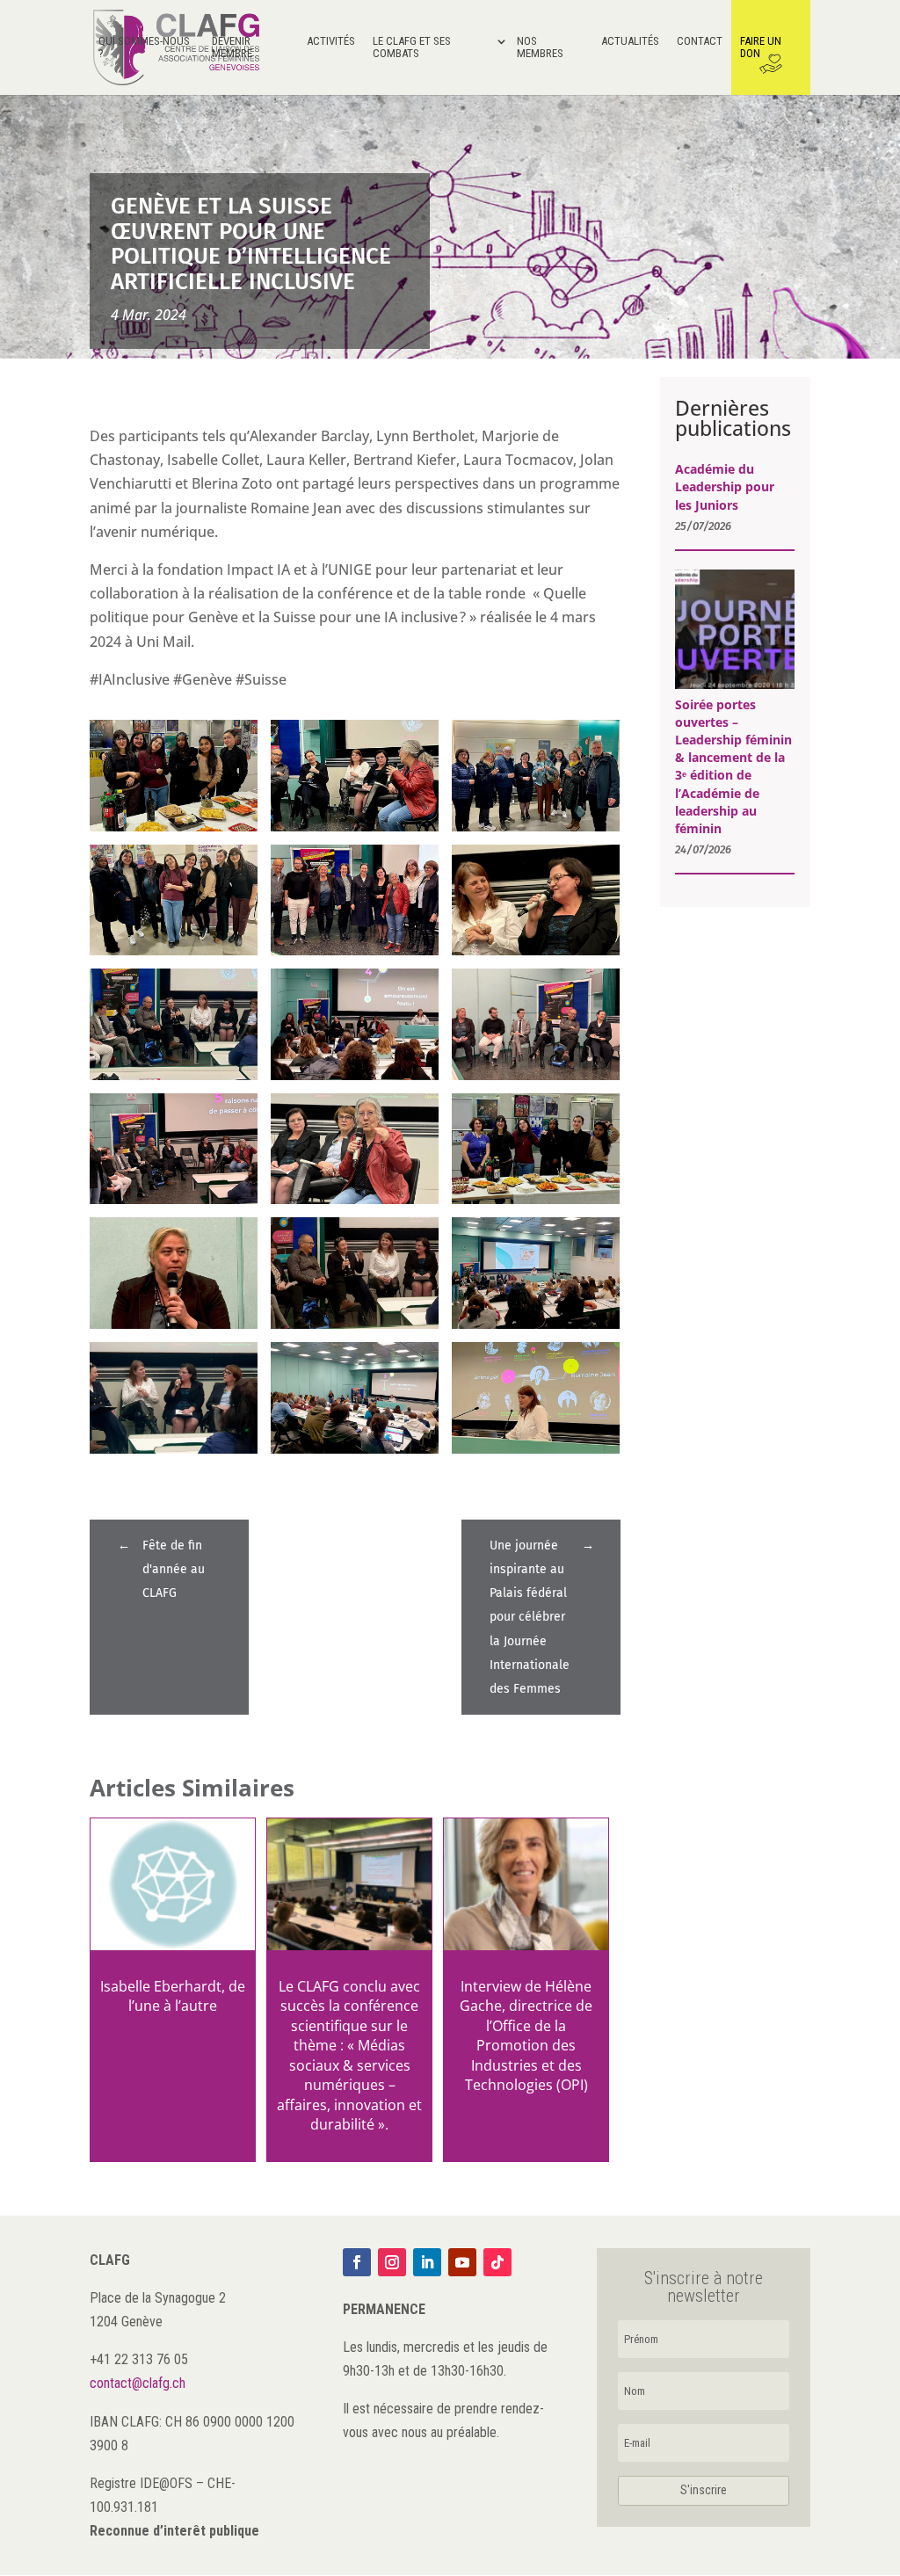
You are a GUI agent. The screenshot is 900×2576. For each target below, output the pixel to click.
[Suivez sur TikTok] (497, 2262)
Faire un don (761, 47)
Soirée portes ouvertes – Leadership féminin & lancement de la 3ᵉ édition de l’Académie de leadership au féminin (733, 766)
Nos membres (540, 47)
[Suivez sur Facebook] (357, 2262)
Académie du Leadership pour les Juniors (725, 486)
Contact (700, 41)
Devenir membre (232, 47)
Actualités (630, 41)
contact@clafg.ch (138, 2383)
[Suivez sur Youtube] (462, 2262)
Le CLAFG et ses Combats (412, 47)
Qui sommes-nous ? (144, 47)
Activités (331, 41)
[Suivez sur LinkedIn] (427, 2262)
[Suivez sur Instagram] (392, 2262)
